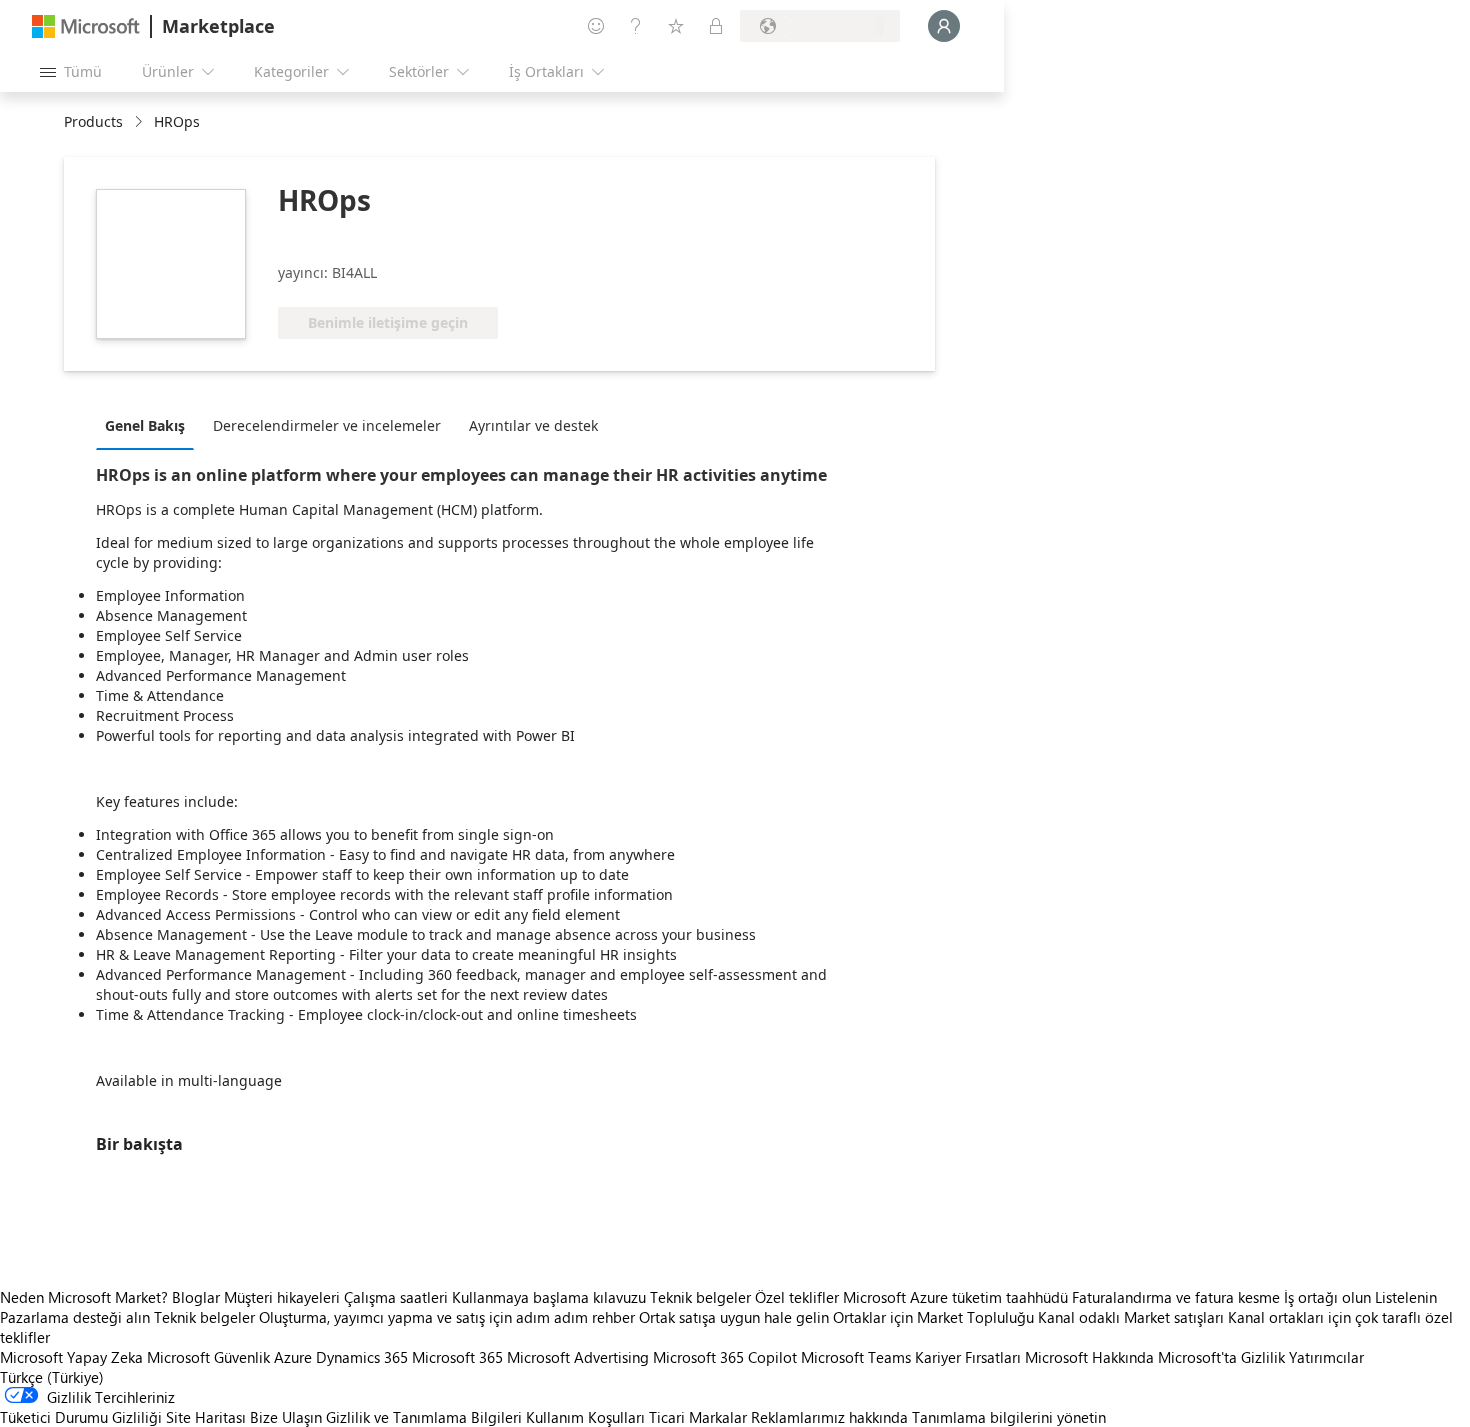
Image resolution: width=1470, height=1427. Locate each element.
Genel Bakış (145, 425)
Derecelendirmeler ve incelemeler (327, 425)
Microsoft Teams (856, 1357)
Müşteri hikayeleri (282, 1297)
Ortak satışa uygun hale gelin (734, 1317)
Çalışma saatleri (396, 1297)
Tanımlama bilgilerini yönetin (1009, 1417)
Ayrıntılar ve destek (533, 425)
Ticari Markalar (698, 1417)
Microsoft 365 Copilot (725, 1357)
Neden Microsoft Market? (84, 1297)
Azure (293, 1357)
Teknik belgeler (700, 1297)
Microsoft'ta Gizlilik (1221, 1357)
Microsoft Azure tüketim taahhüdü (957, 1297)
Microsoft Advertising (578, 1357)
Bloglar (196, 1297)
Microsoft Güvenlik (208, 1357)
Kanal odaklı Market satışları (1131, 1317)
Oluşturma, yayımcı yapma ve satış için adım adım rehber (447, 1317)
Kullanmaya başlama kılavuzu (549, 1297)
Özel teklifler (797, 1297)
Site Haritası (206, 1417)
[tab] (150, 425)
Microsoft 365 (457, 1357)
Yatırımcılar (1326, 1357)
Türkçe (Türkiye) (52, 1377)
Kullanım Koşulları (585, 1417)
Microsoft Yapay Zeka (71, 1357)
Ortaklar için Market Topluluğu (933, 1317)
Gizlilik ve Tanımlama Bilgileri (424, 1417)
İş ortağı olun (1327, 1297)
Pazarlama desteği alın (75, 1317)
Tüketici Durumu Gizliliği (81, 1417)
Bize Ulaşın (286, 1417)
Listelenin (1406, 1297)
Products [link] (93, 121)
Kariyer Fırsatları (968, 1357)
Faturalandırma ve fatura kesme (1176, 1297)
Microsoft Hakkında (1089, 1357)
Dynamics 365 (362, 1357)
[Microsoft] (86, 26)
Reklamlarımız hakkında (829, 1417)
